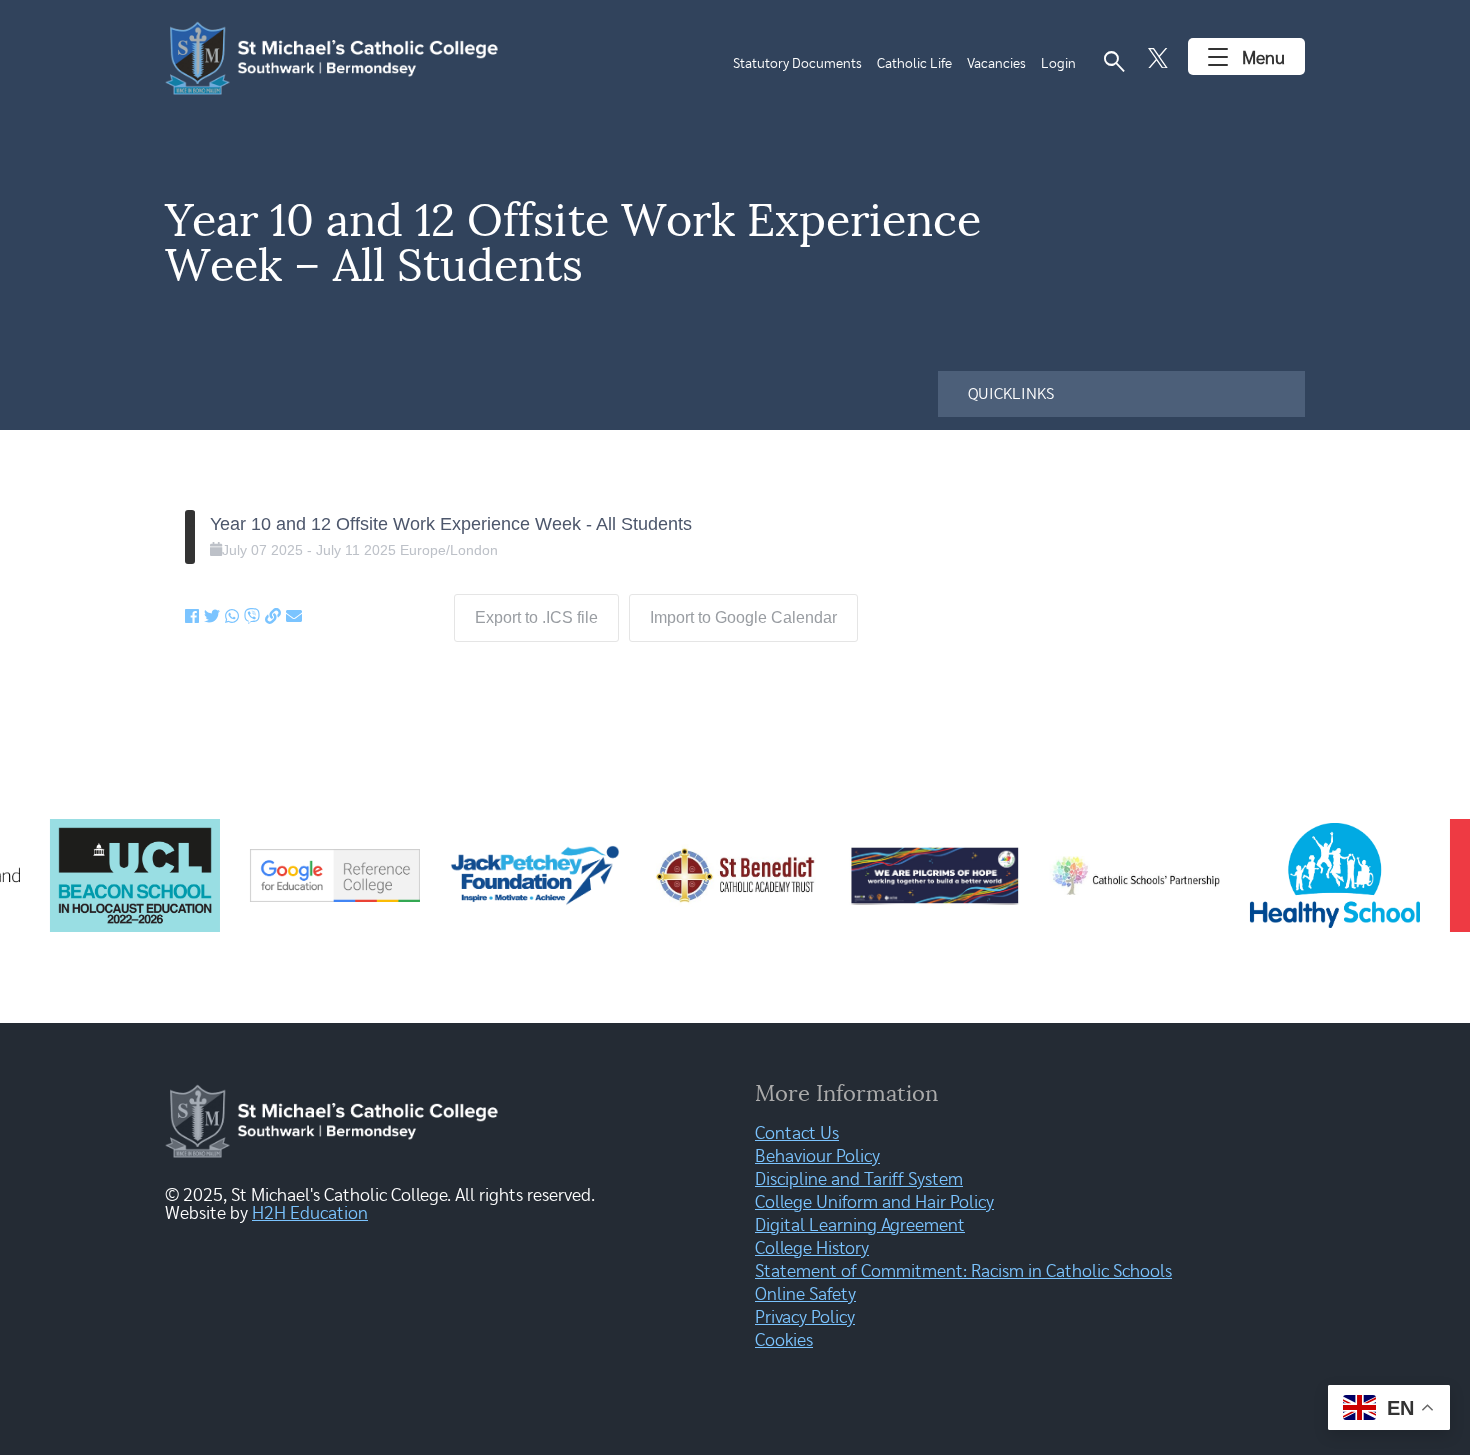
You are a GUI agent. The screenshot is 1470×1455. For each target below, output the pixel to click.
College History (812, 1249)
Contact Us (797, 1134)
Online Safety (805, 1295)
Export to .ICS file (536, 617)
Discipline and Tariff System (859, 1180)
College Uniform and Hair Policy (874, 1203)
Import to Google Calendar (743, 617)
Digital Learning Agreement (860, 1226)
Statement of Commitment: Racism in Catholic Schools (963, 1272)
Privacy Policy (805, 1318)
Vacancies (996, 64)
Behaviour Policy (817, 1157)
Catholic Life (914, 64)
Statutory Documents (797, 64)
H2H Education (310, 1214)
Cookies (784, 1341)
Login (1058, 64)
